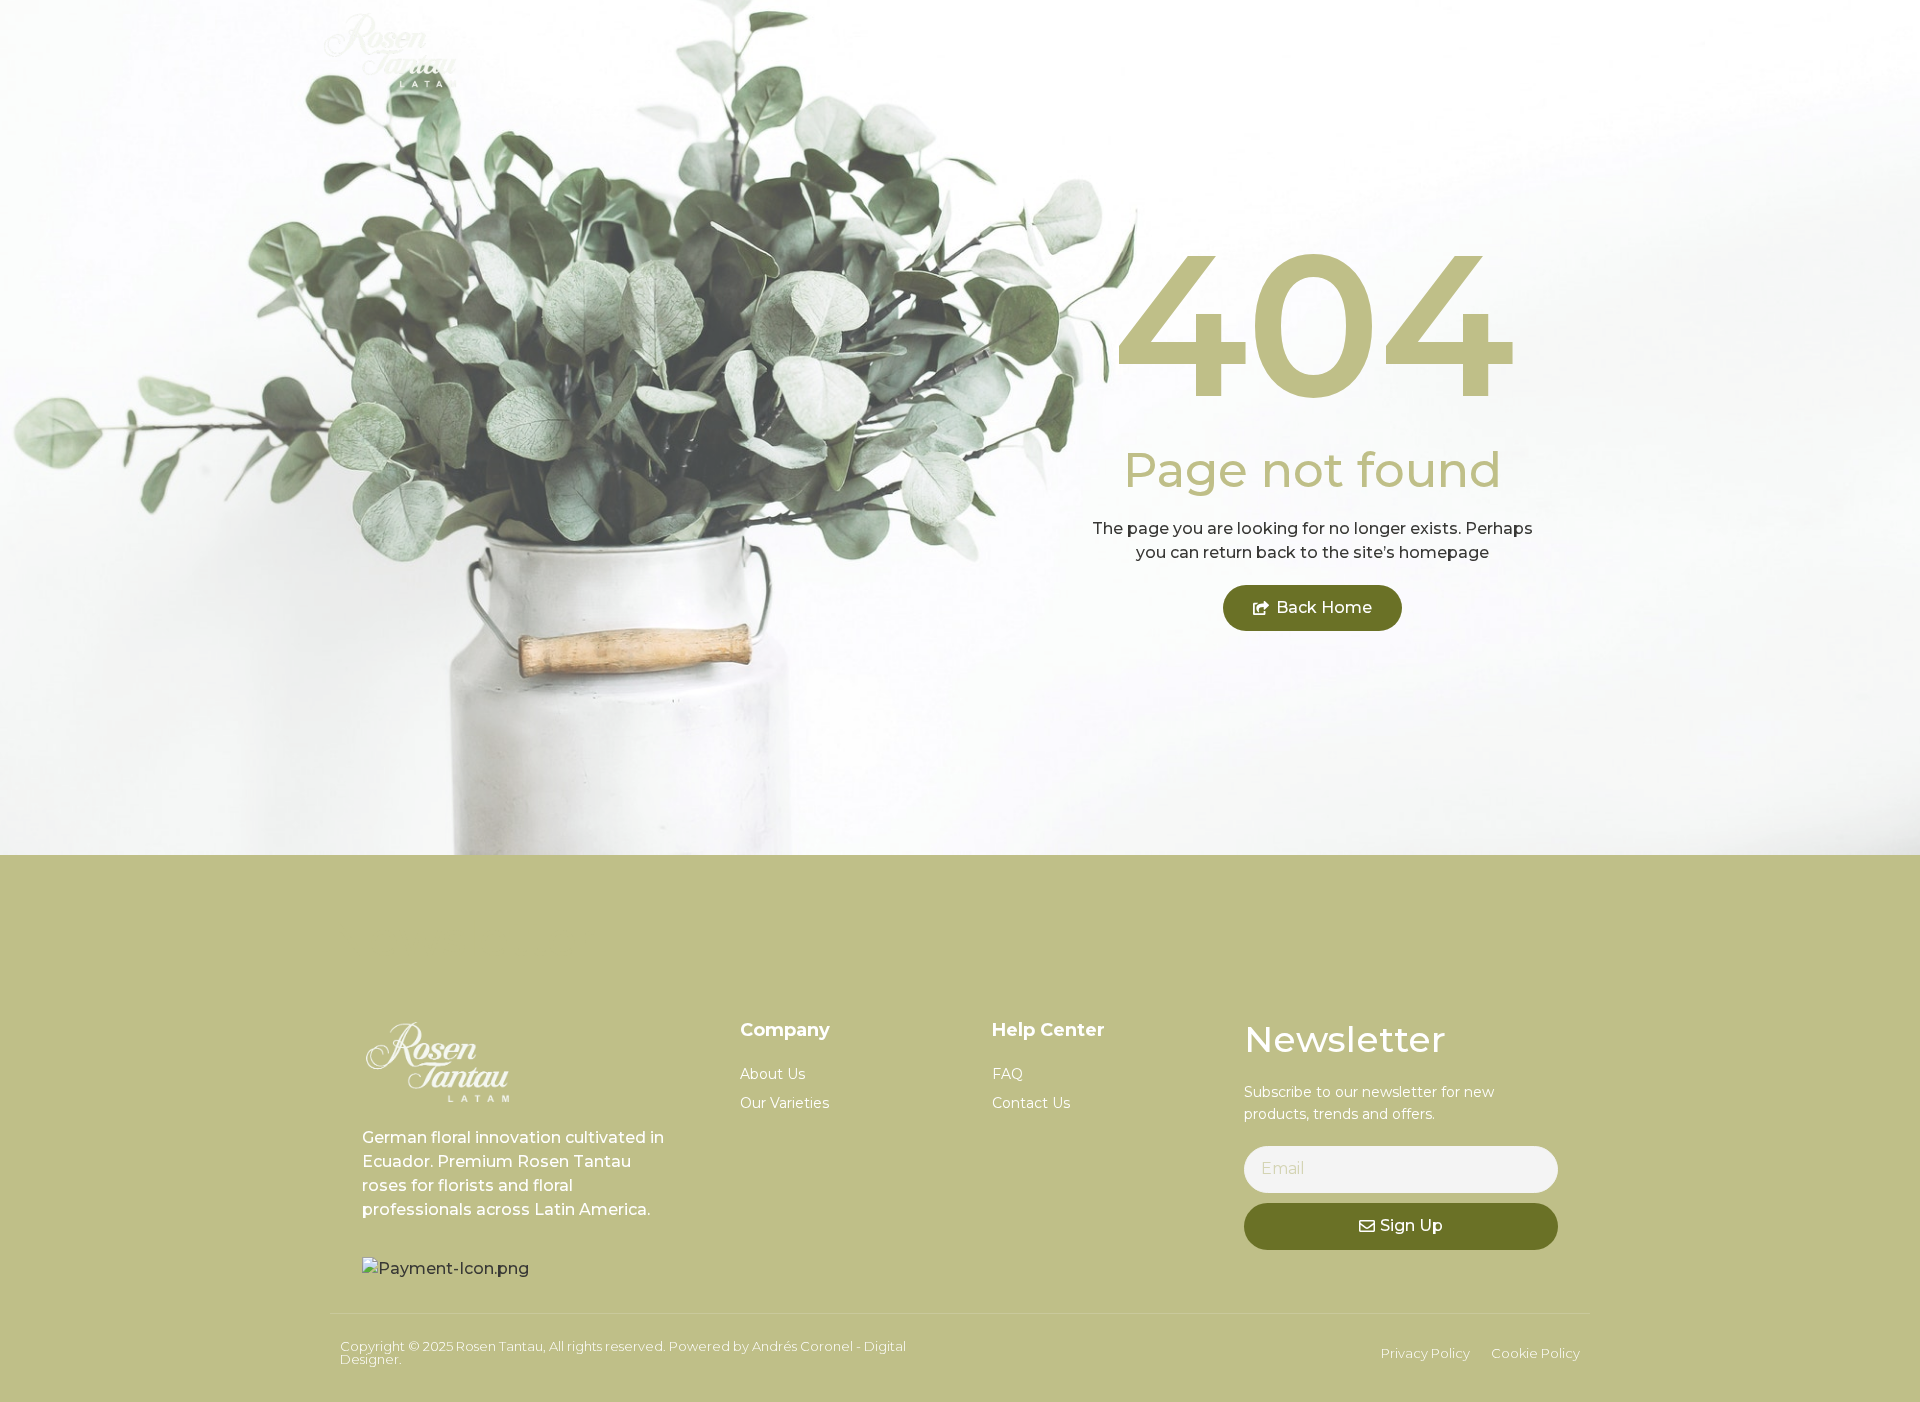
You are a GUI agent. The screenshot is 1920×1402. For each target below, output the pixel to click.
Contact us (1518, 49)
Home (1203, 49)
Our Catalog (1349, 49)
